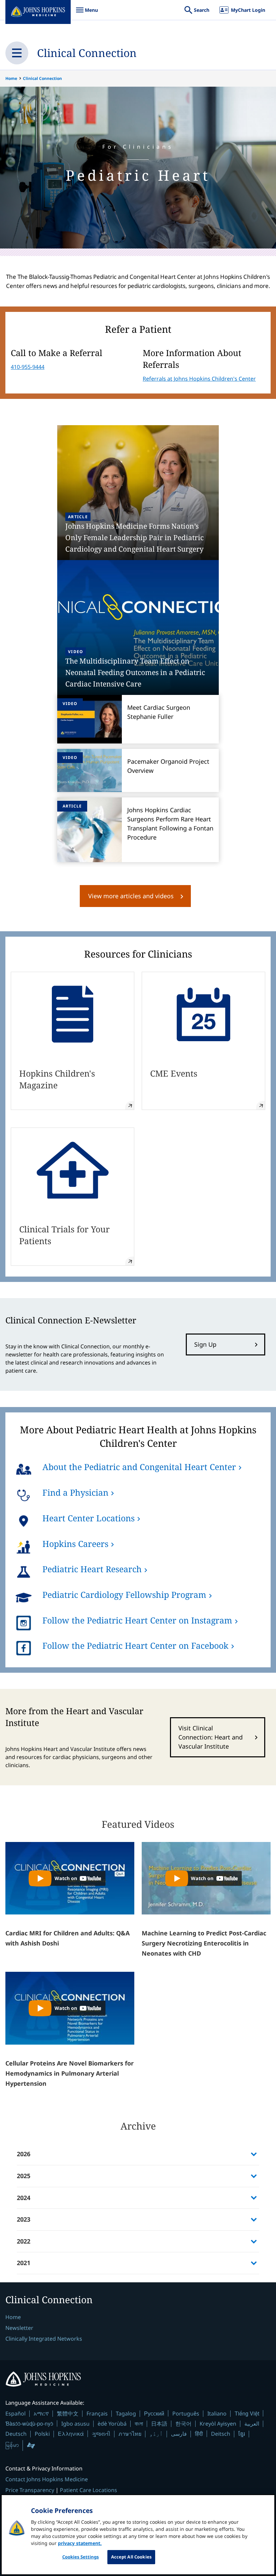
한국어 (183, 2424)
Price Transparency (30, 2490)
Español (15, 2413)
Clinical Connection (87, 53)
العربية (252, 2424)
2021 (24, 2263)
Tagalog (126, 2413)
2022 (24, 2241)
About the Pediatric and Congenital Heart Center (139, 1467)
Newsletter (19, 2328)
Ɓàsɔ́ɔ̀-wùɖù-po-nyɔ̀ (29, 2423)
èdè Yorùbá (112, 2424)
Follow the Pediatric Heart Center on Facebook (135, 1645)
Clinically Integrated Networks (44, 2339)
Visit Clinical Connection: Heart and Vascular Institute (211, 1737)
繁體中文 (68, 2413)
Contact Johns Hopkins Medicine (47, 2479)
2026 (24, 2154)
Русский (154, 2413)
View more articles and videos (131, 896)
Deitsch (221, 2434)
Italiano (217, 2413)
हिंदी (199, 2434)
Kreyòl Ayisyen (218, 2424)
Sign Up (205, 1344)
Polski (42, 2434)
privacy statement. (80, 2543)
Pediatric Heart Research (92, 1569)
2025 (24, 2176)
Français (97, 2413)
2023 (24, 2219)
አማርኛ (41, 2413)
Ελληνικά (71, 2434)
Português (186, 2413)
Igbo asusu (75, 2424)
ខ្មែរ (242, 2434)
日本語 (159, 2424)
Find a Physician (75, 1492)
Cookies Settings (81, 2557)
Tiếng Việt (247, 2413)
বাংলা (139, 2424)
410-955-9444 (28, 367)
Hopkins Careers (75, 1544)
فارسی (179, 2434)
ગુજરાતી (101, 2434)
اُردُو (156, 2434)
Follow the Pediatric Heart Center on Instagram (137, 1620)
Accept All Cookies (131, 2557)
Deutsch (16, 2434)
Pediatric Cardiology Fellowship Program (124, 1594)
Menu (87, 13)
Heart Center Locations (89, 1518)
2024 (24, 2198)
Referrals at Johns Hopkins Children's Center (199, 379)
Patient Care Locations (89, 2490)
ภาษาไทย (130, 2434)
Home (11, 78)
